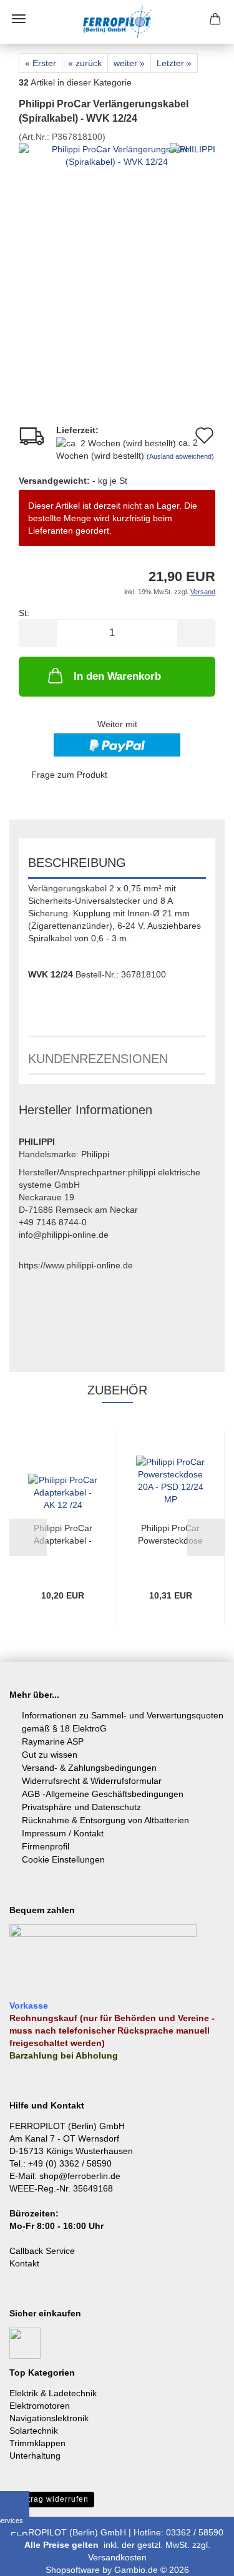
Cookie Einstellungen (63, 1859)
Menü (19, 19)
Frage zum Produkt (69, 775)
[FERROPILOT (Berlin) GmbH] (117, 22)
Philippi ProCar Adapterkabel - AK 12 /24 (63, 1535)
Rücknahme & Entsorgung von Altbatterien (105, 1820)
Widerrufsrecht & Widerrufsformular (92, 1781)
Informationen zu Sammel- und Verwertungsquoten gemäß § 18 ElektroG (123, 1722)
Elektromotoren (40, 2406)
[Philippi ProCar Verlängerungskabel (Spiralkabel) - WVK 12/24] (117, 255)
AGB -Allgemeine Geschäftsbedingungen (103, 1794)
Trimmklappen (37, 2443)
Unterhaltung (35, 2456)
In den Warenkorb (117, 676)
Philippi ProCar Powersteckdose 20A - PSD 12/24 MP (171, 1535)
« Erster (41, 63)
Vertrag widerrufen (52, 2499)
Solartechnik (34, 2431)
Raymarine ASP (53, 1741)
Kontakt (24, 2263)
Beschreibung (77, 863)
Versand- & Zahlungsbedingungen (89, 1768)
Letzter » (174, 63)
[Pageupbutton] (200, 2557)
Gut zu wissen (50, 1755)
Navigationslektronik (49, 2418)
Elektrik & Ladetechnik (53, 2393)
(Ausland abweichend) (180, 456)
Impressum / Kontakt (63, 1833)
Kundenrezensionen (98, 1059)
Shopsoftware (73, 2570)
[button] (37, 633)
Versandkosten (117, 2557)
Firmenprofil (46, 1846)
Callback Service (42, 2251)
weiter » (129, 63)
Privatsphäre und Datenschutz (81, 1807)
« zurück (85, 63)
